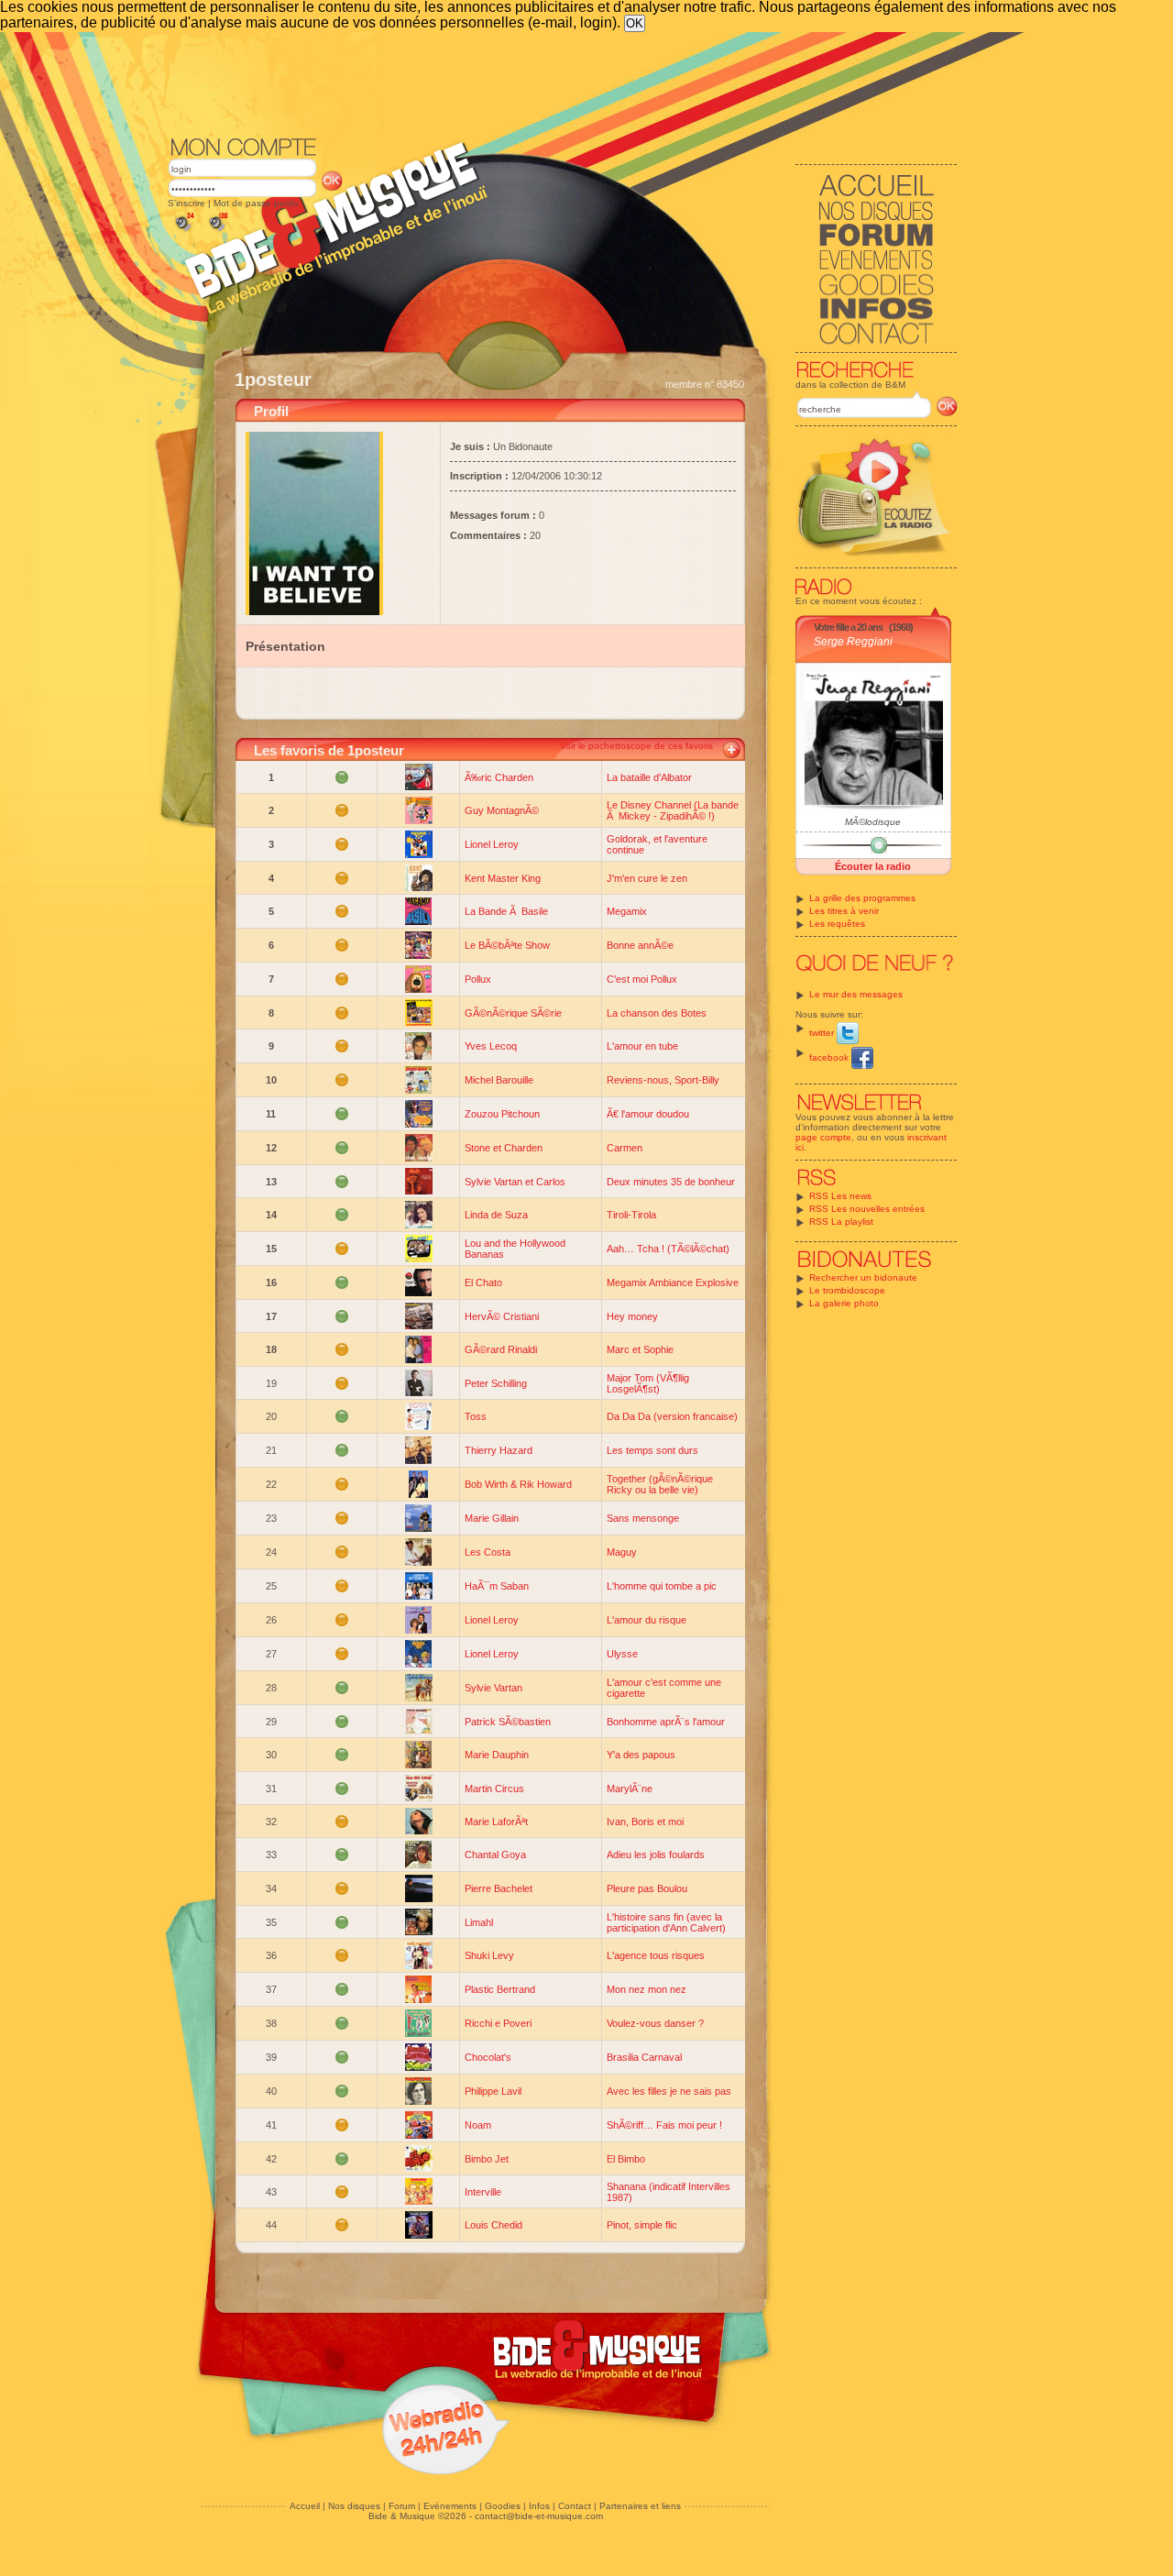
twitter (823, 1033)
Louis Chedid (493, 2225)
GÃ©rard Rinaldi (501, 1349)
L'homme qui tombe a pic (662, 1586)
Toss (476, 1416)
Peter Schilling (496, 1383)
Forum (402, 2506)
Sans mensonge (643, 1518)
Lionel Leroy (492, 844)
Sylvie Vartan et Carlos (515, 1182)
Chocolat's (488, 2057)
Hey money (632, 1316)
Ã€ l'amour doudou (648, 1114)
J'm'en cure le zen (647, 878)
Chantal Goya (495, 1855)
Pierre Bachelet (499, 1888)
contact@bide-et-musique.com (539, 2516)
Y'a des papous (641, 1755)
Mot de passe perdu (256, 203)
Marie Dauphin (497, 1755)
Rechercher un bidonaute (863, 1277)
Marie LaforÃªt (496, 1822)
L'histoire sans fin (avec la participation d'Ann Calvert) (666, 1922)
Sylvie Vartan (493, 1688)
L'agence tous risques (656, 1955)
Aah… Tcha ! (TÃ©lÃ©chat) (668, 1249)
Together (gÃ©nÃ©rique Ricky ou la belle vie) (660, 1484)
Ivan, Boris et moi (645, 1822)
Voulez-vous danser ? (655, 2023)
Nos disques (354, 2506)
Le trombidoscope (847, 1290)
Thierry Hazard (499, 1450)
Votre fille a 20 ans (848, 627)
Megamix (627, 911)
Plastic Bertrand (500, 1989)
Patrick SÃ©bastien (508, 1722)
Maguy (622, 1552)
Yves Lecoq (491, 1046)
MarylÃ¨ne (630, 1789)
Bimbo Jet (487, 2159)
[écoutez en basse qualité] (183, 231)
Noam (478, 2125)
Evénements (450, 2506)
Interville (483, 2192)
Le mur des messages (856, 994)
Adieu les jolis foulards (656, 1855)
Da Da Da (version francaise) (672, 1416)
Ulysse (622, 1654)
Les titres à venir (844, 911)
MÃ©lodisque (873, 822)
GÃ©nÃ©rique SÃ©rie (513, 1013)
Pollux (478, 979)
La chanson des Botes (657, 1013)
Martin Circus (494, 1789)
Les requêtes (837, 924)
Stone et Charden (504, 1148)
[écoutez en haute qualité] (217, 231)
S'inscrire (186, 203)
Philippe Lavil (493, 2091)
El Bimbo (626, 2159)
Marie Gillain (492, 1518)
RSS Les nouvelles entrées (867, 1209)
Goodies (503, 2506)
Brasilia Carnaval (644, 2057)
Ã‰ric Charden (499, 777)
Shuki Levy (489, 1955)
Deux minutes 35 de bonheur (671, 1182)
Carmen (625, 1148)
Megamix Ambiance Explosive (673, 1282)
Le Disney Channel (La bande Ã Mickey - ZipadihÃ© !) (673, 810)
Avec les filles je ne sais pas (669, 2091)
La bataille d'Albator (649, 777)
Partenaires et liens (640, 2506)
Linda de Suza (496, 1215)
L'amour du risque (647, 1620)
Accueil (305, 2506)
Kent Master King (503, 878)
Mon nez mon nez (647, 1989)
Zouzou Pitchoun (502, 1114)
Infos (539, 2506)
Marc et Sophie (640, 1349)
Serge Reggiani (853, 642)
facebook (830, 1057)
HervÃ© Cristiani (502, 1316)
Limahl (479, 1922)
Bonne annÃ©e (640, 945)
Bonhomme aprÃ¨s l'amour (666, 1722)
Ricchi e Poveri (498, 2023)
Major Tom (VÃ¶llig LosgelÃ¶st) (648, 1383)
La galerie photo (844, 1303)
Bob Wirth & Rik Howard (518, 1484)
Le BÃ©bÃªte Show (507, 945)
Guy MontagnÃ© (502, 810)
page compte (823, 1137)
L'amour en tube (642, 1046)
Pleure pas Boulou (647, 1888)
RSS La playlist (841, 1222)
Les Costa (488, 1552)
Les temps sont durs (652, 1450)
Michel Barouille (499, 1080)
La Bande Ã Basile (506, 911)
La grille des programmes (862, 898)
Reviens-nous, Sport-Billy (663, 1080)
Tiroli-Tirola (631, 1215)
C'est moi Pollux (642, 979)
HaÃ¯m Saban (497, 1586)
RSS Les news (840, 1196)
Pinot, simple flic (642, 2225)
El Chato (483, 1282)
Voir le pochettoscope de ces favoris (636, 746)
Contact (575, 2506)
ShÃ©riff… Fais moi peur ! (664, 2125)
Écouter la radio (873, 866)
